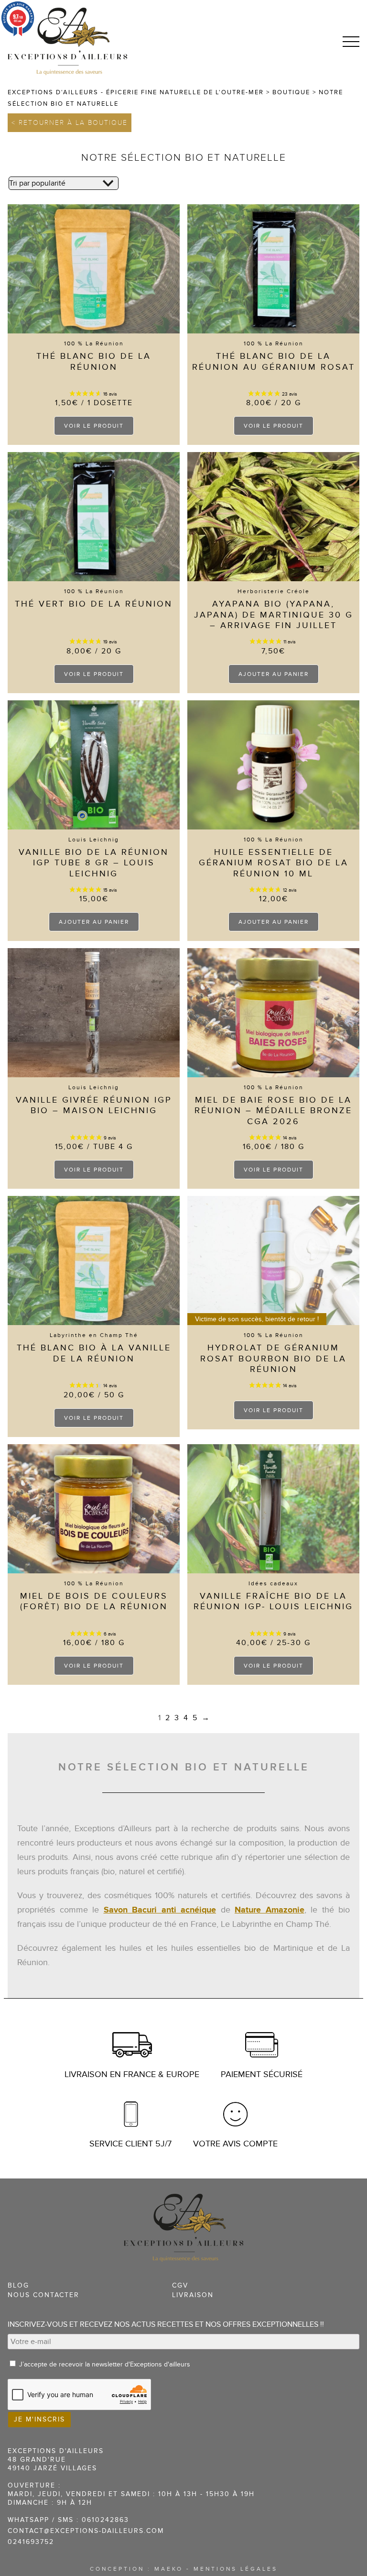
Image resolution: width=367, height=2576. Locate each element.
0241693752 (31, 2542)
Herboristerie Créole (274, 591)
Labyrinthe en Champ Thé (94, 1335)
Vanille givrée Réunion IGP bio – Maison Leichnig (94, 1106)
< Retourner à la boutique (70, 123)
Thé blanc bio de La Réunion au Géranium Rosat (274, 362)
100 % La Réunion (94, 343)
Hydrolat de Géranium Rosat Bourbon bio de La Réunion (273, 1359)
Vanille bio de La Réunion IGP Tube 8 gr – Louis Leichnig (94, 863)
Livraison (193, 2295)
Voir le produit (94, 426)
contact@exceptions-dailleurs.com (86, 2531)
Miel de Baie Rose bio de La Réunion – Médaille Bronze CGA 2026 (273, 1111)
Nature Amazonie (270, 1910)
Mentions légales (236, 2569)
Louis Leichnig (94, 840)
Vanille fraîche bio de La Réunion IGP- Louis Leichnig (273, 1602)
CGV (180, 2285)
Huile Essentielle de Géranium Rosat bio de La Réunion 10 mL (274, 863)
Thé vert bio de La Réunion (94, 604)
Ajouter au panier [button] (274, 674)
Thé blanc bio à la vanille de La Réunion (94, 1353)
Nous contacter (43, 2295)
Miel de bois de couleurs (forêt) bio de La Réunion (94, 1602)
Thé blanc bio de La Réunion (94, 362)
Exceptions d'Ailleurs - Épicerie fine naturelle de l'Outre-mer (136, 92)
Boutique (291, 92)
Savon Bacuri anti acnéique (160, 1910)
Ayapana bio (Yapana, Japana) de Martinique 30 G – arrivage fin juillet (274, 615)
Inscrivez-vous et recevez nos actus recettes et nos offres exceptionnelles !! (166, 2324)
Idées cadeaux (273, 1583)
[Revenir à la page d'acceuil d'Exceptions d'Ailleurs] (67, 41)
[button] (351, 42)
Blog (18, 2285)
